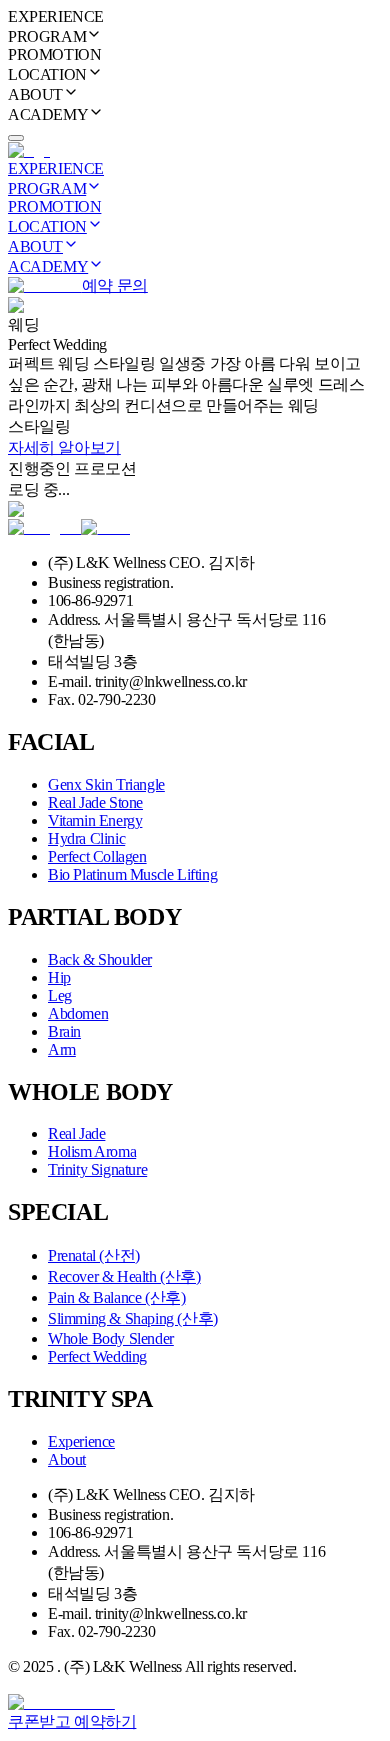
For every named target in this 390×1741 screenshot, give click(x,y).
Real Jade (76, 1133)
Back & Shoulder (100, 959)
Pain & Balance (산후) (116, 1297)
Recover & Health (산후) (124, 1276)
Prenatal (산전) (94, 1255)
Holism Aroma (92, 1151)
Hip (59, 977)
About (67, 1459)
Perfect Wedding (97, 1356)
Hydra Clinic (86, 838)
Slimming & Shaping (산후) (133, 1318)
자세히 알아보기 (64, 447)
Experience (81, 1441)
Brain (64, 1031)
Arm (62, 1049)
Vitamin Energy (95, 820)
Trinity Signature (97, 1169)
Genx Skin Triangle (106, 784)
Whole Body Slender (111, 1338)
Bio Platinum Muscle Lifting (132, 874)
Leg (60, 995)
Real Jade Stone (95, 802)
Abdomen (78, 1013)
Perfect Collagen (97, 856)
